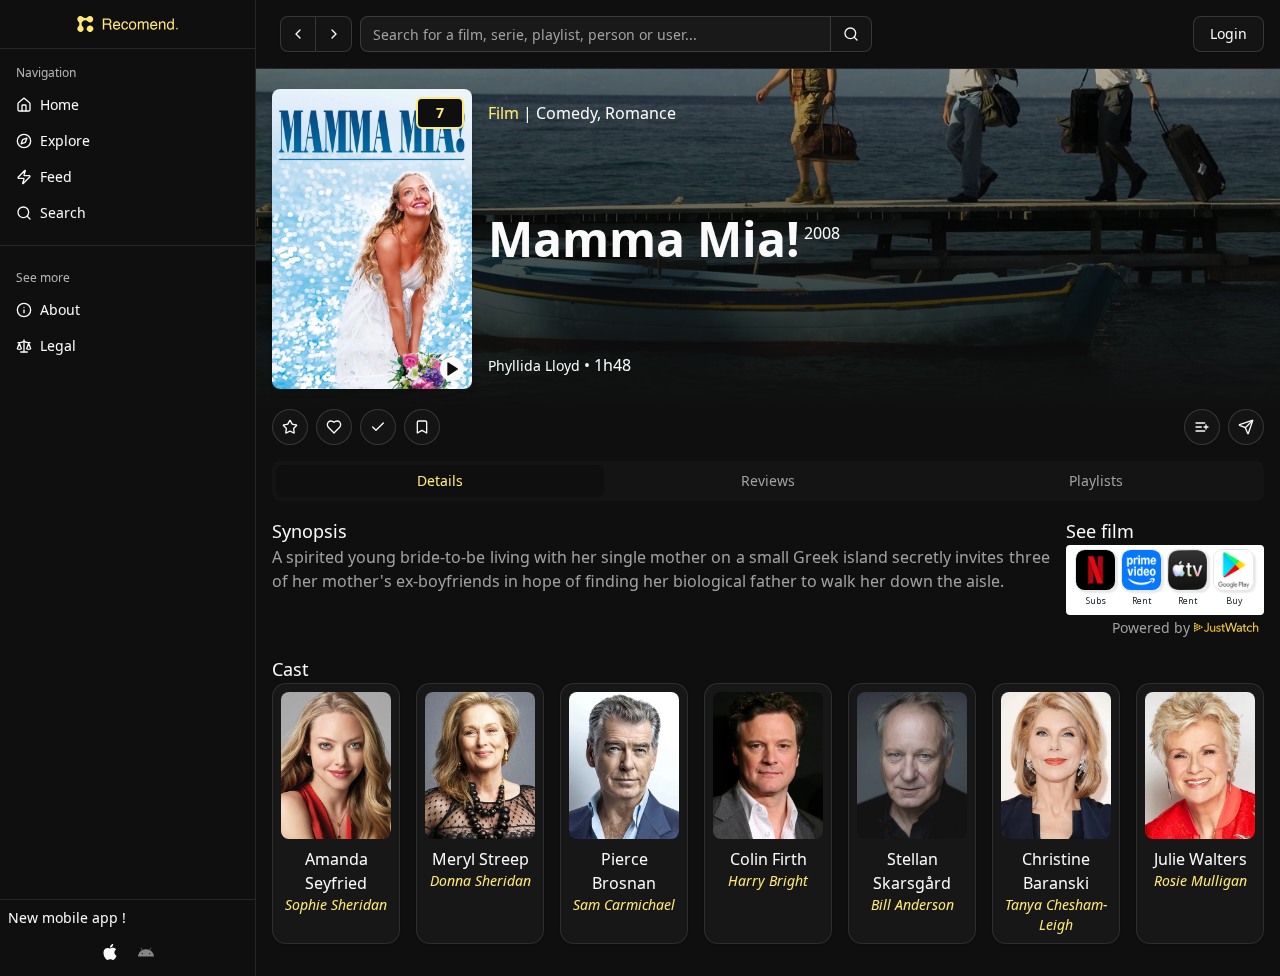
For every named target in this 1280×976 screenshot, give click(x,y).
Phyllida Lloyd (534, 365)
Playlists (1096, 480)
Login (1228, 33)
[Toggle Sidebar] (255, 488)
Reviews (768, 480)
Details (440, 480)
